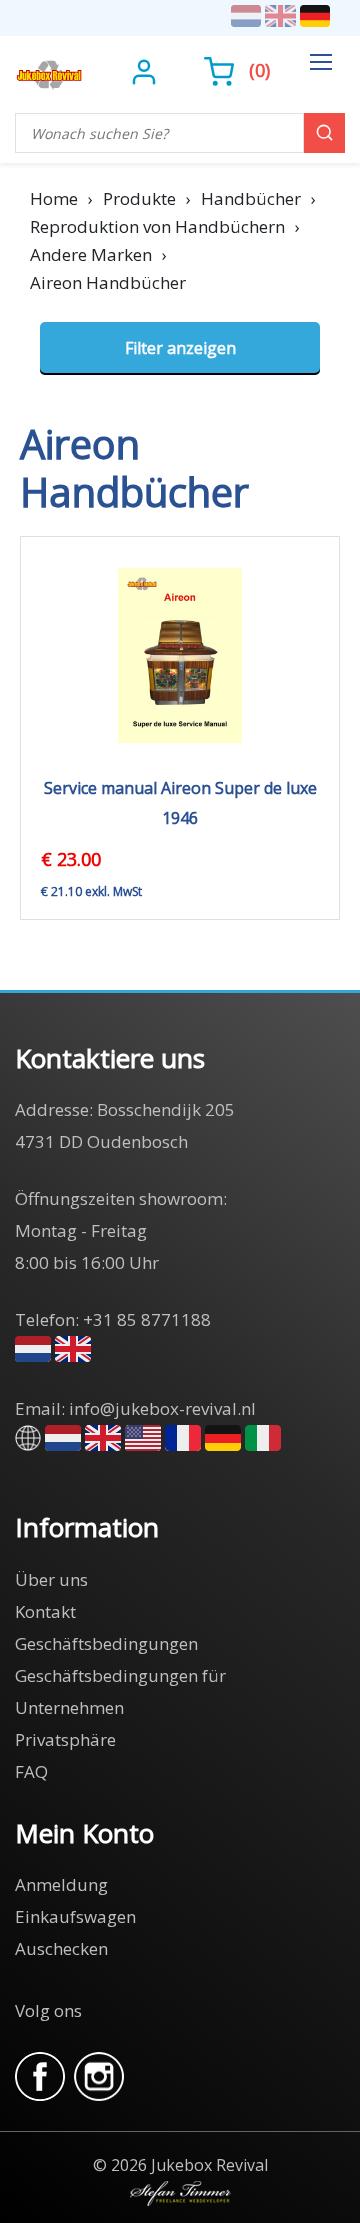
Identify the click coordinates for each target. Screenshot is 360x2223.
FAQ (31, 1771)
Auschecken (61, 1948)
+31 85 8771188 (147, 1319)
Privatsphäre (65, 1739)
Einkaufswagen (75, 1916)
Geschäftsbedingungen (106, 1643)
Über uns (51, 1579)
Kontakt (45, 1611)
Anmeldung (61, 1884)
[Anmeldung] (146, 70)
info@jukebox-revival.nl (162, 1408)
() (259, 70)
